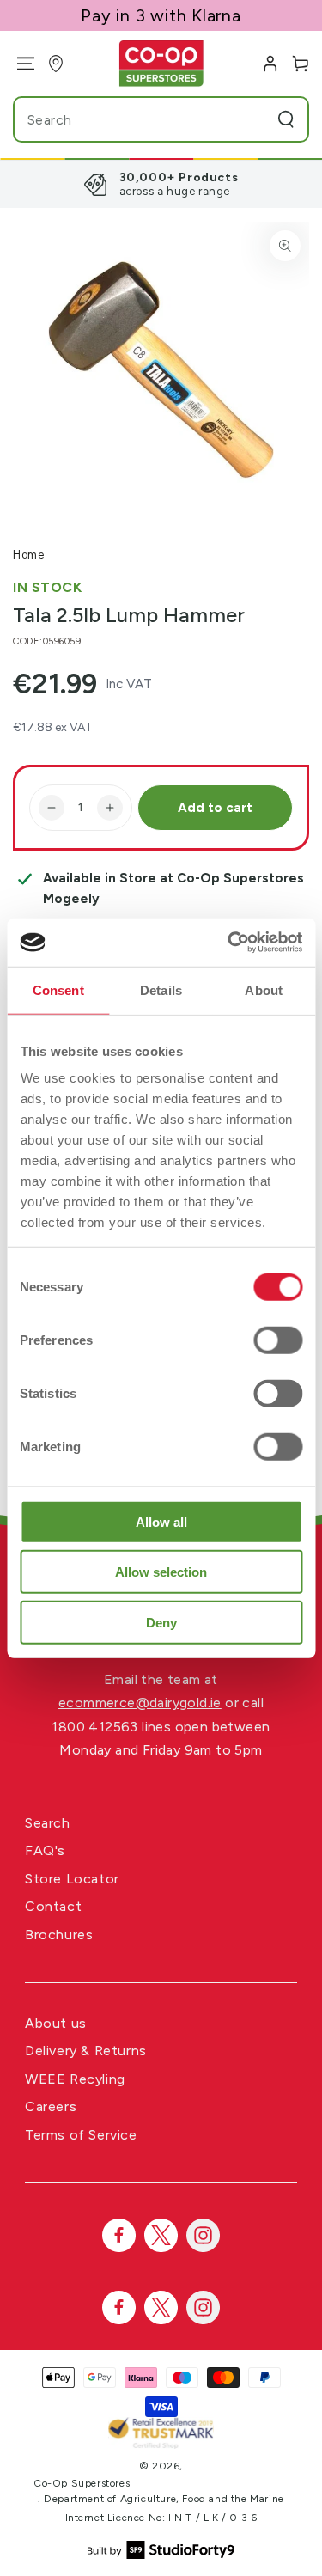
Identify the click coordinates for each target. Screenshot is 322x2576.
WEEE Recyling (75, 2079)
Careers (51, 2106)
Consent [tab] (58, 989)
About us (56, 2023)
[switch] (278, 1340)
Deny (161, 1622)
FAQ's (45, 1850)
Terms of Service (81, 2135)
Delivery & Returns (86, 2051)
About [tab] (264, 989)
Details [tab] (161, 989)
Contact (53, 1906)
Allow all (161, 1521)
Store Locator (72, 1879)
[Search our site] (286, 119)
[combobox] (128, 119)
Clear (253, 119)
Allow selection (161, 1572)
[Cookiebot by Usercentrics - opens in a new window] (229, 943)
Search (48, 1823)
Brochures (59, 1935)
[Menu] (19, 64)
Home (28, 555)
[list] (161, 184)
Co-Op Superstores (82, 2483)
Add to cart (215, 808)
